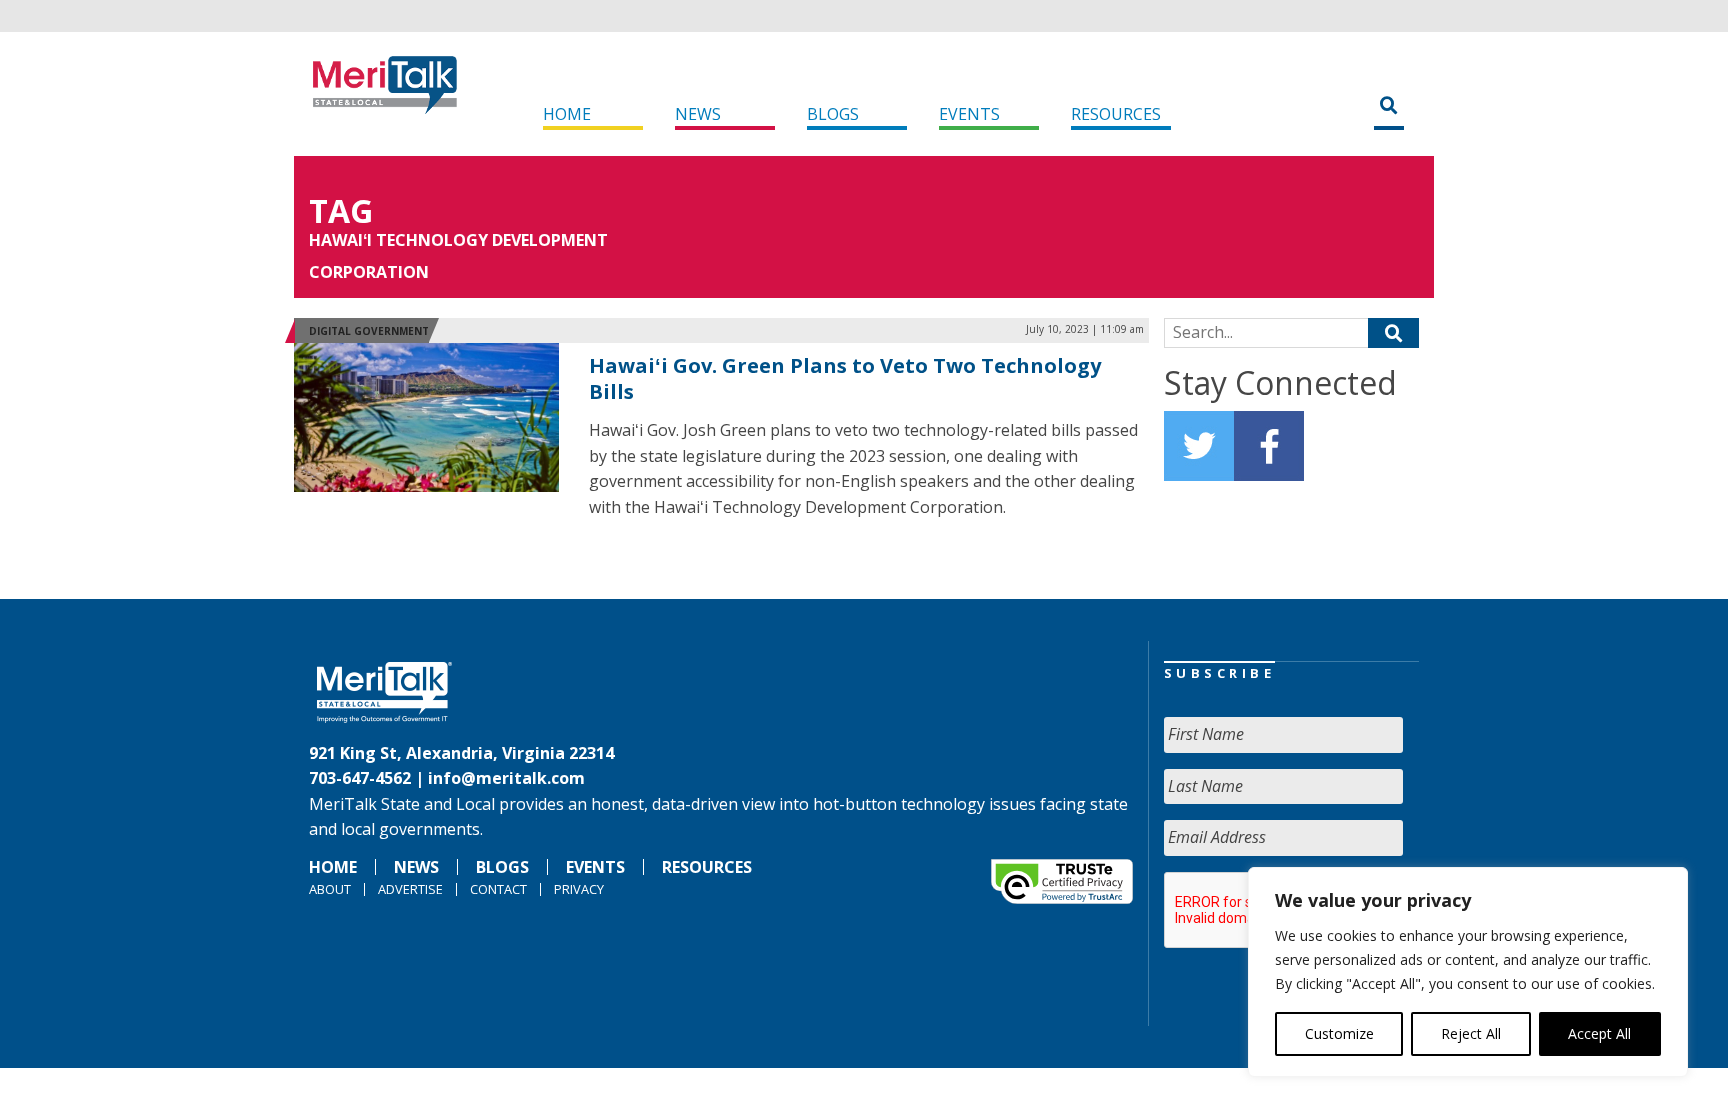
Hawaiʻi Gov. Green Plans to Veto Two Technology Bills (845, 378)
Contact (498, 889)
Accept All (1599, 1033)
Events (969, 114)
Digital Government (369, 331)
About (330, 889)
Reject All (1471, 1033)
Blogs (833, 114)
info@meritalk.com (506, 778)
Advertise (410, 889)
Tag (341, 210)
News (698, 114)
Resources (1116, 114)
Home (567, 114)
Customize (1339, 1033)
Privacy (579, 889)
